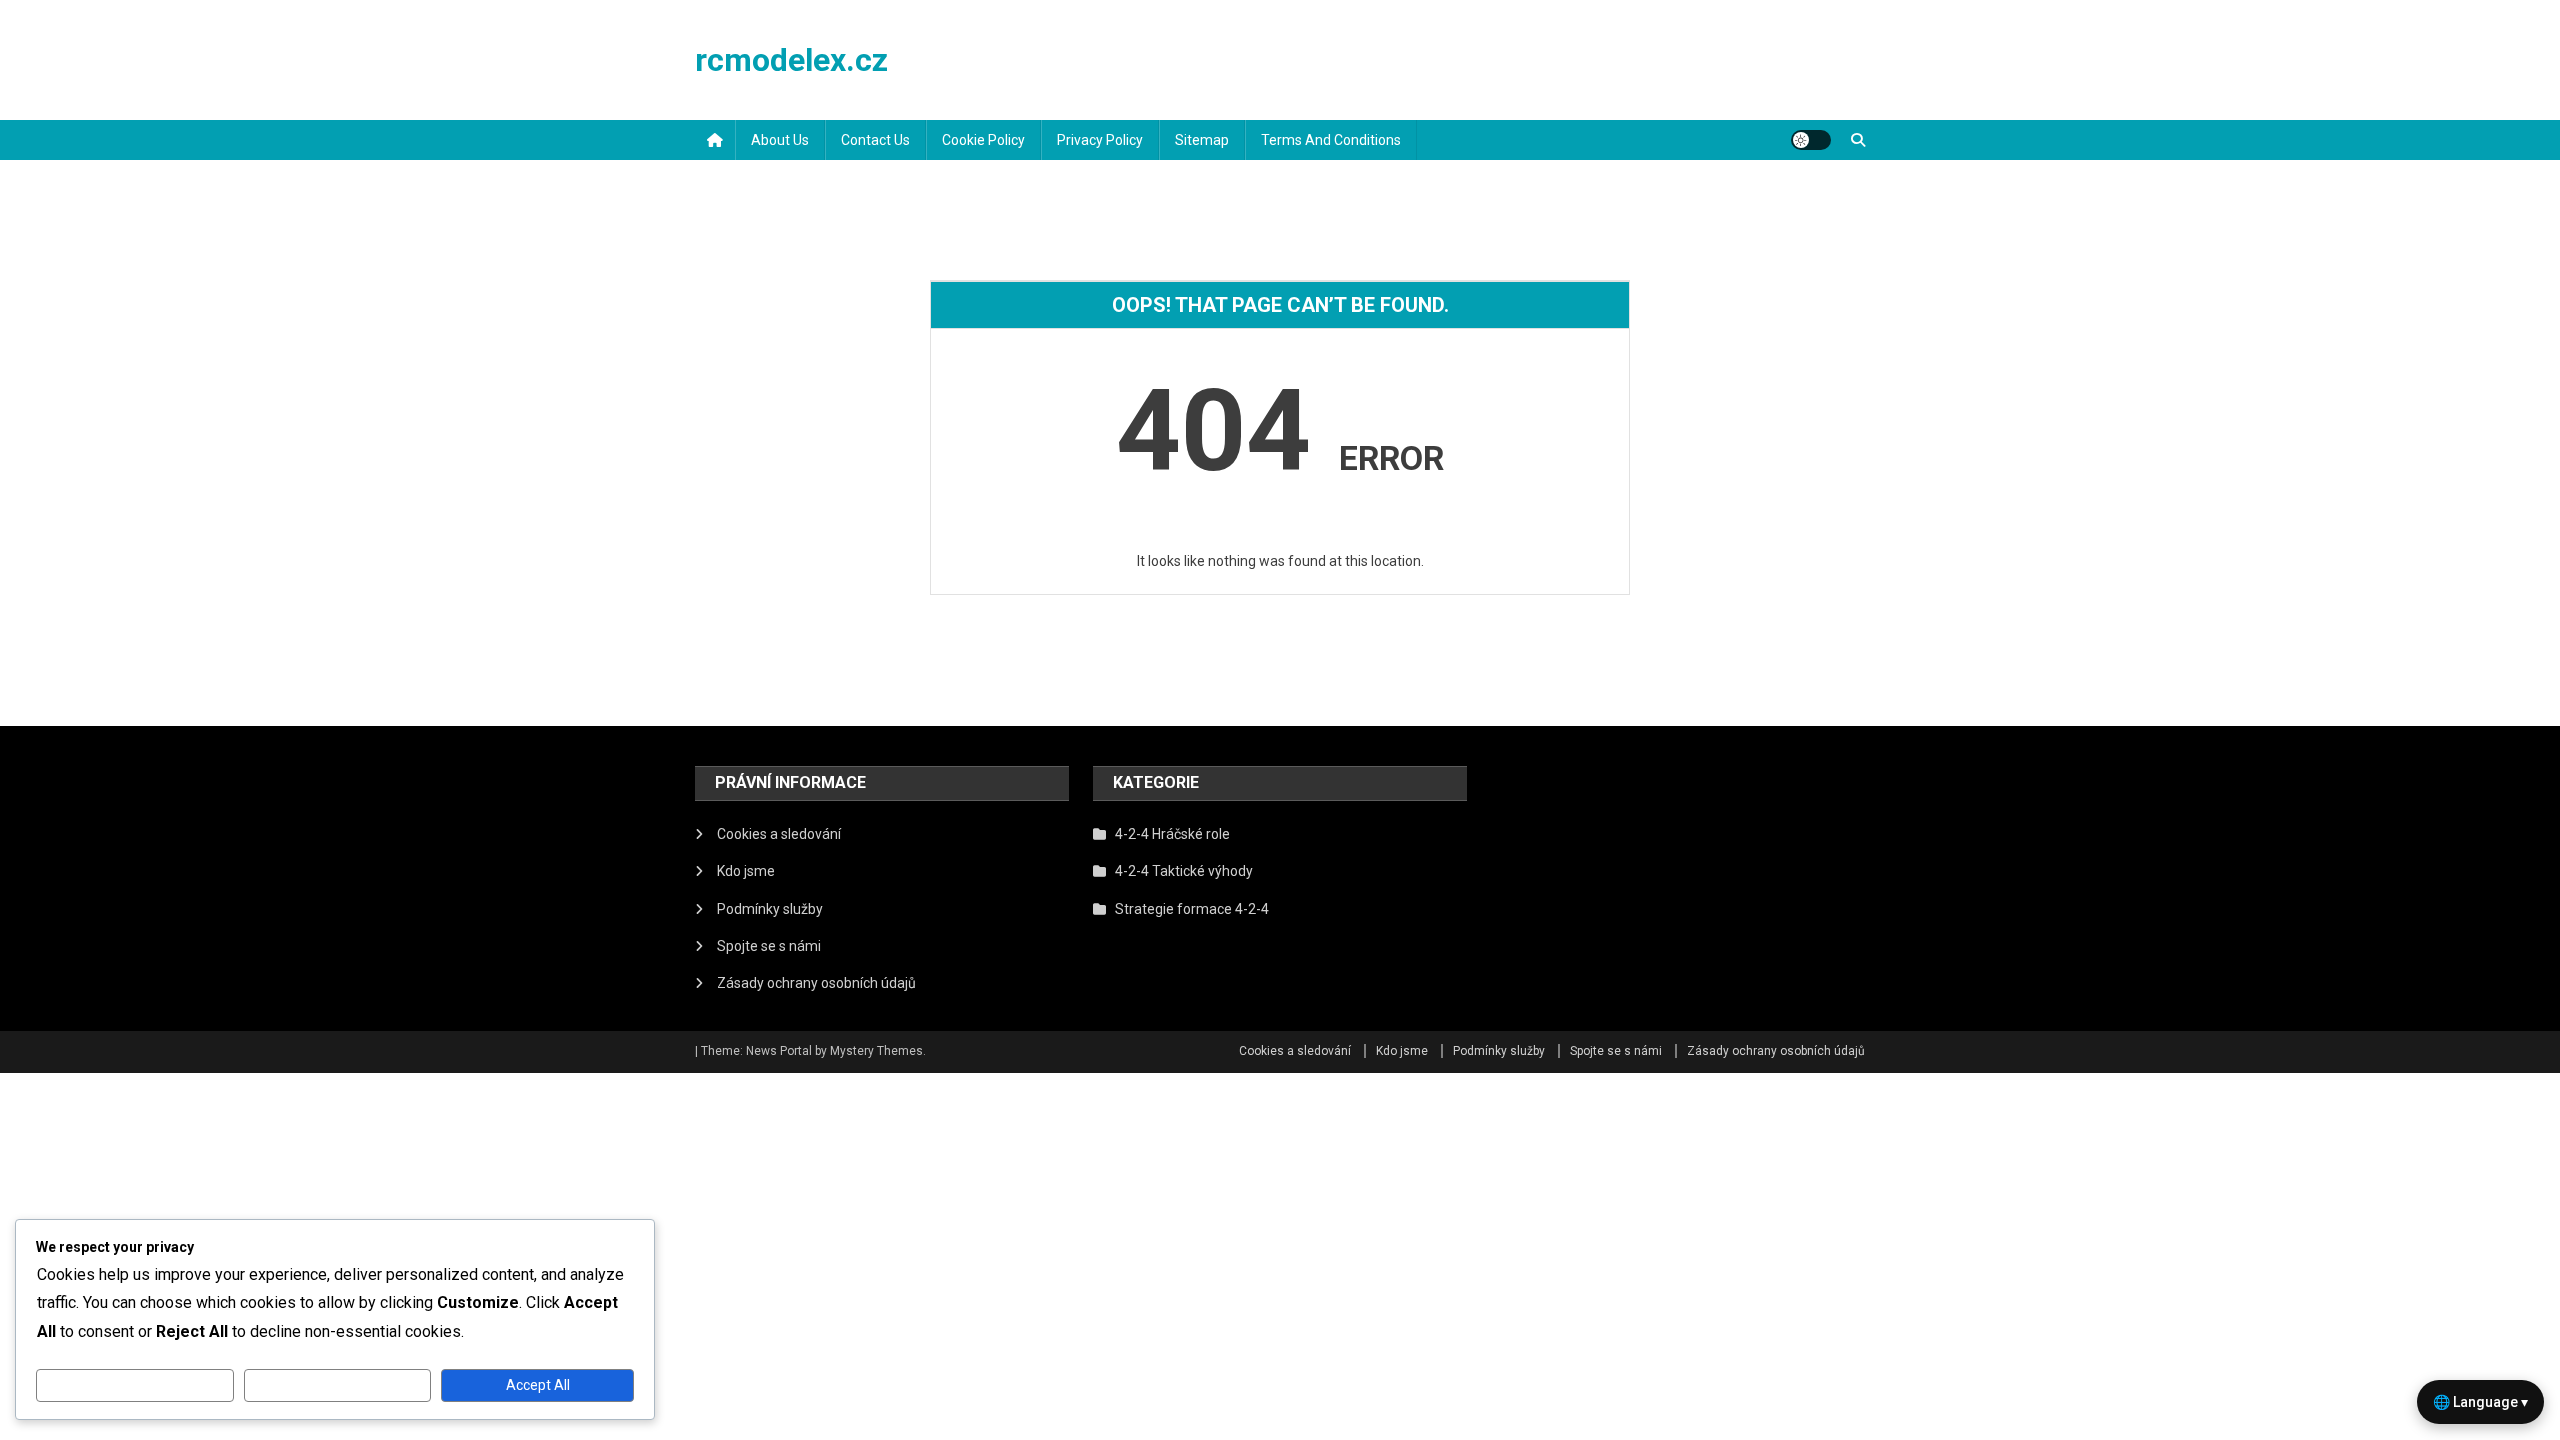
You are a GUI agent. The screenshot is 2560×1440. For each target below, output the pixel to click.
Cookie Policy (983, 140)
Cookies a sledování (779, 834)
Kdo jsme (746, 871)
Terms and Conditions (1331, 140)
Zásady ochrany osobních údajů (816, 983)
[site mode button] (1811, 140)
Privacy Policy (1100, 140)
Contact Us (875, 140)
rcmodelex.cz (791, 60)
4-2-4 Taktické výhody (1184, 871)
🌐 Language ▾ (2480, 1402)
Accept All (538, 1385)
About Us (780, 140)
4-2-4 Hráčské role (1172, 834)
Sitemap (1202, 140)
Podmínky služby (770, 909)
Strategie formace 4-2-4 (1192, 909)
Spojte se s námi (769, 946)
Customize (134, 1385)
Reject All (337, 1385)
